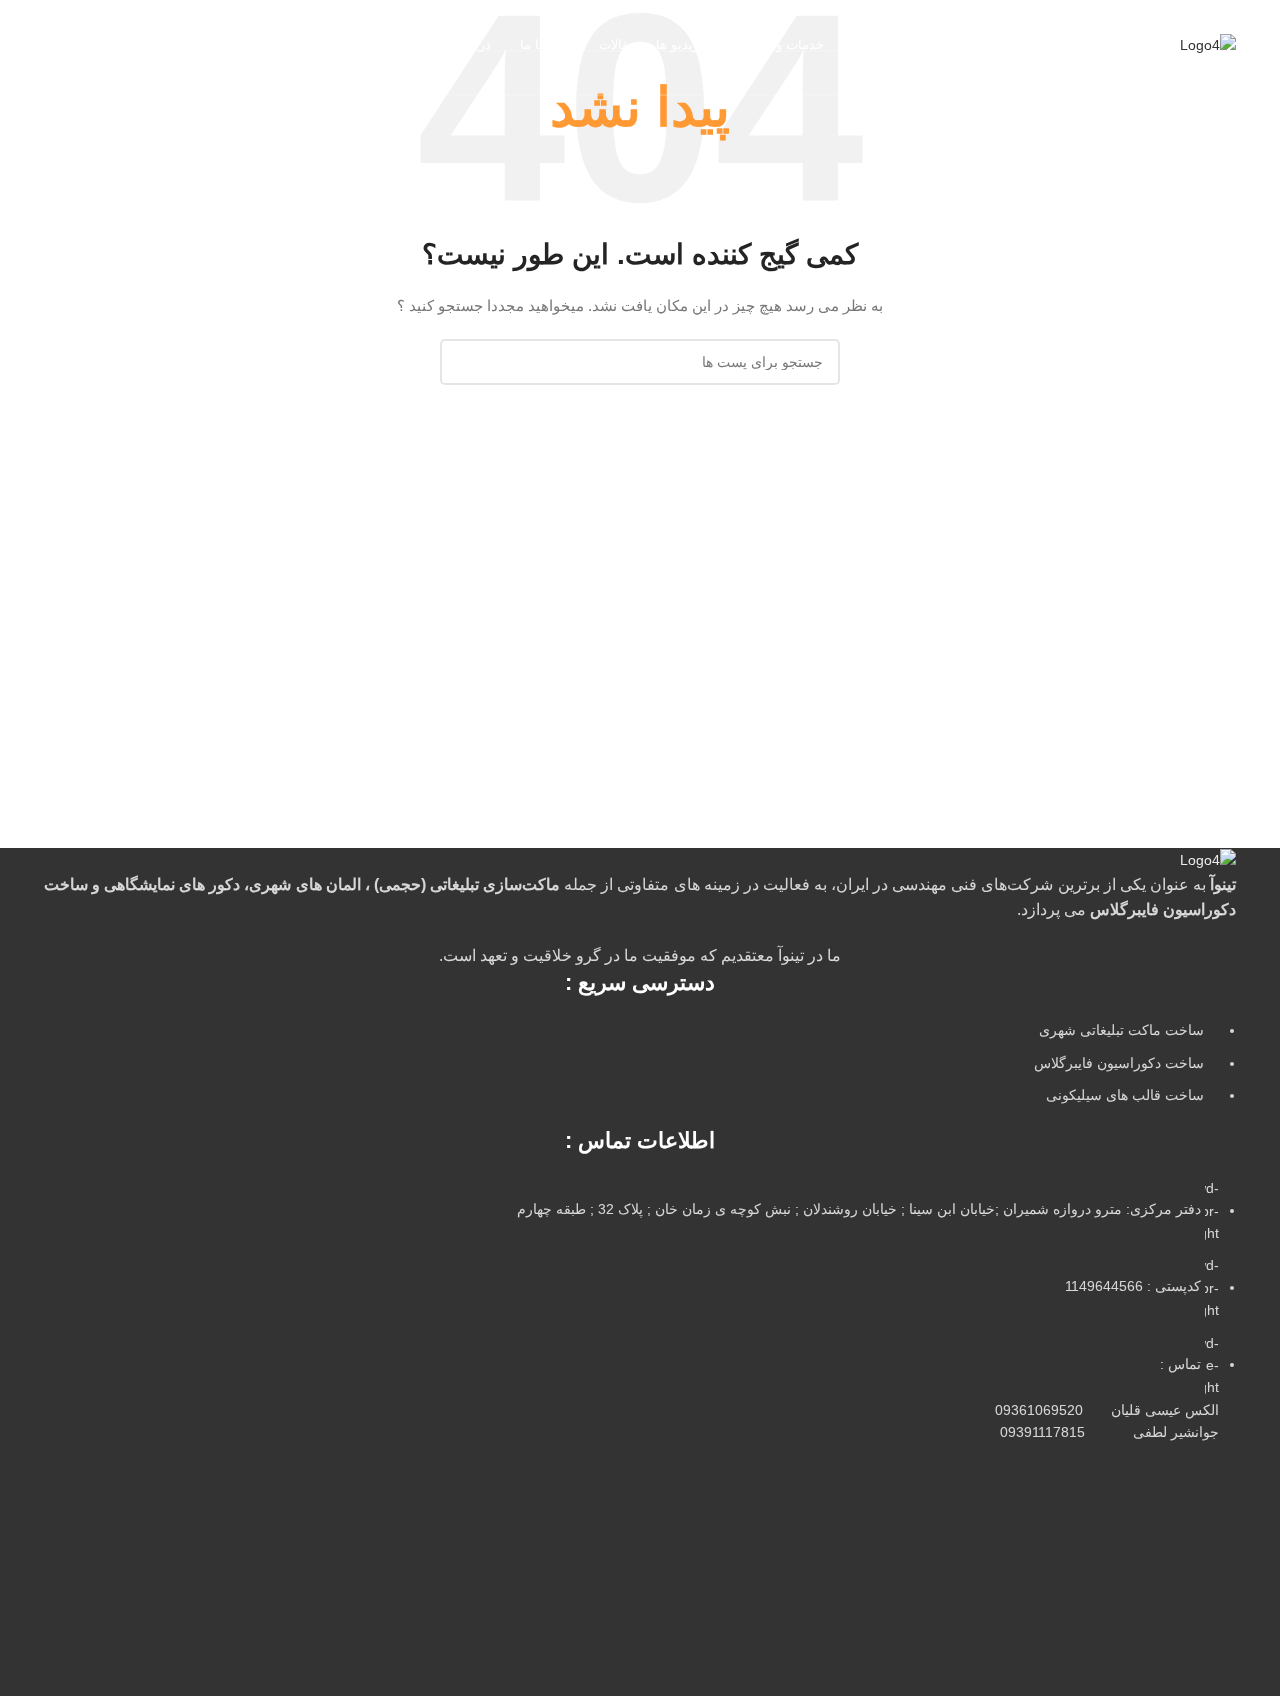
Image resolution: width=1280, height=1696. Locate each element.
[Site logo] (1208, 44)
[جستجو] (52, 45)
